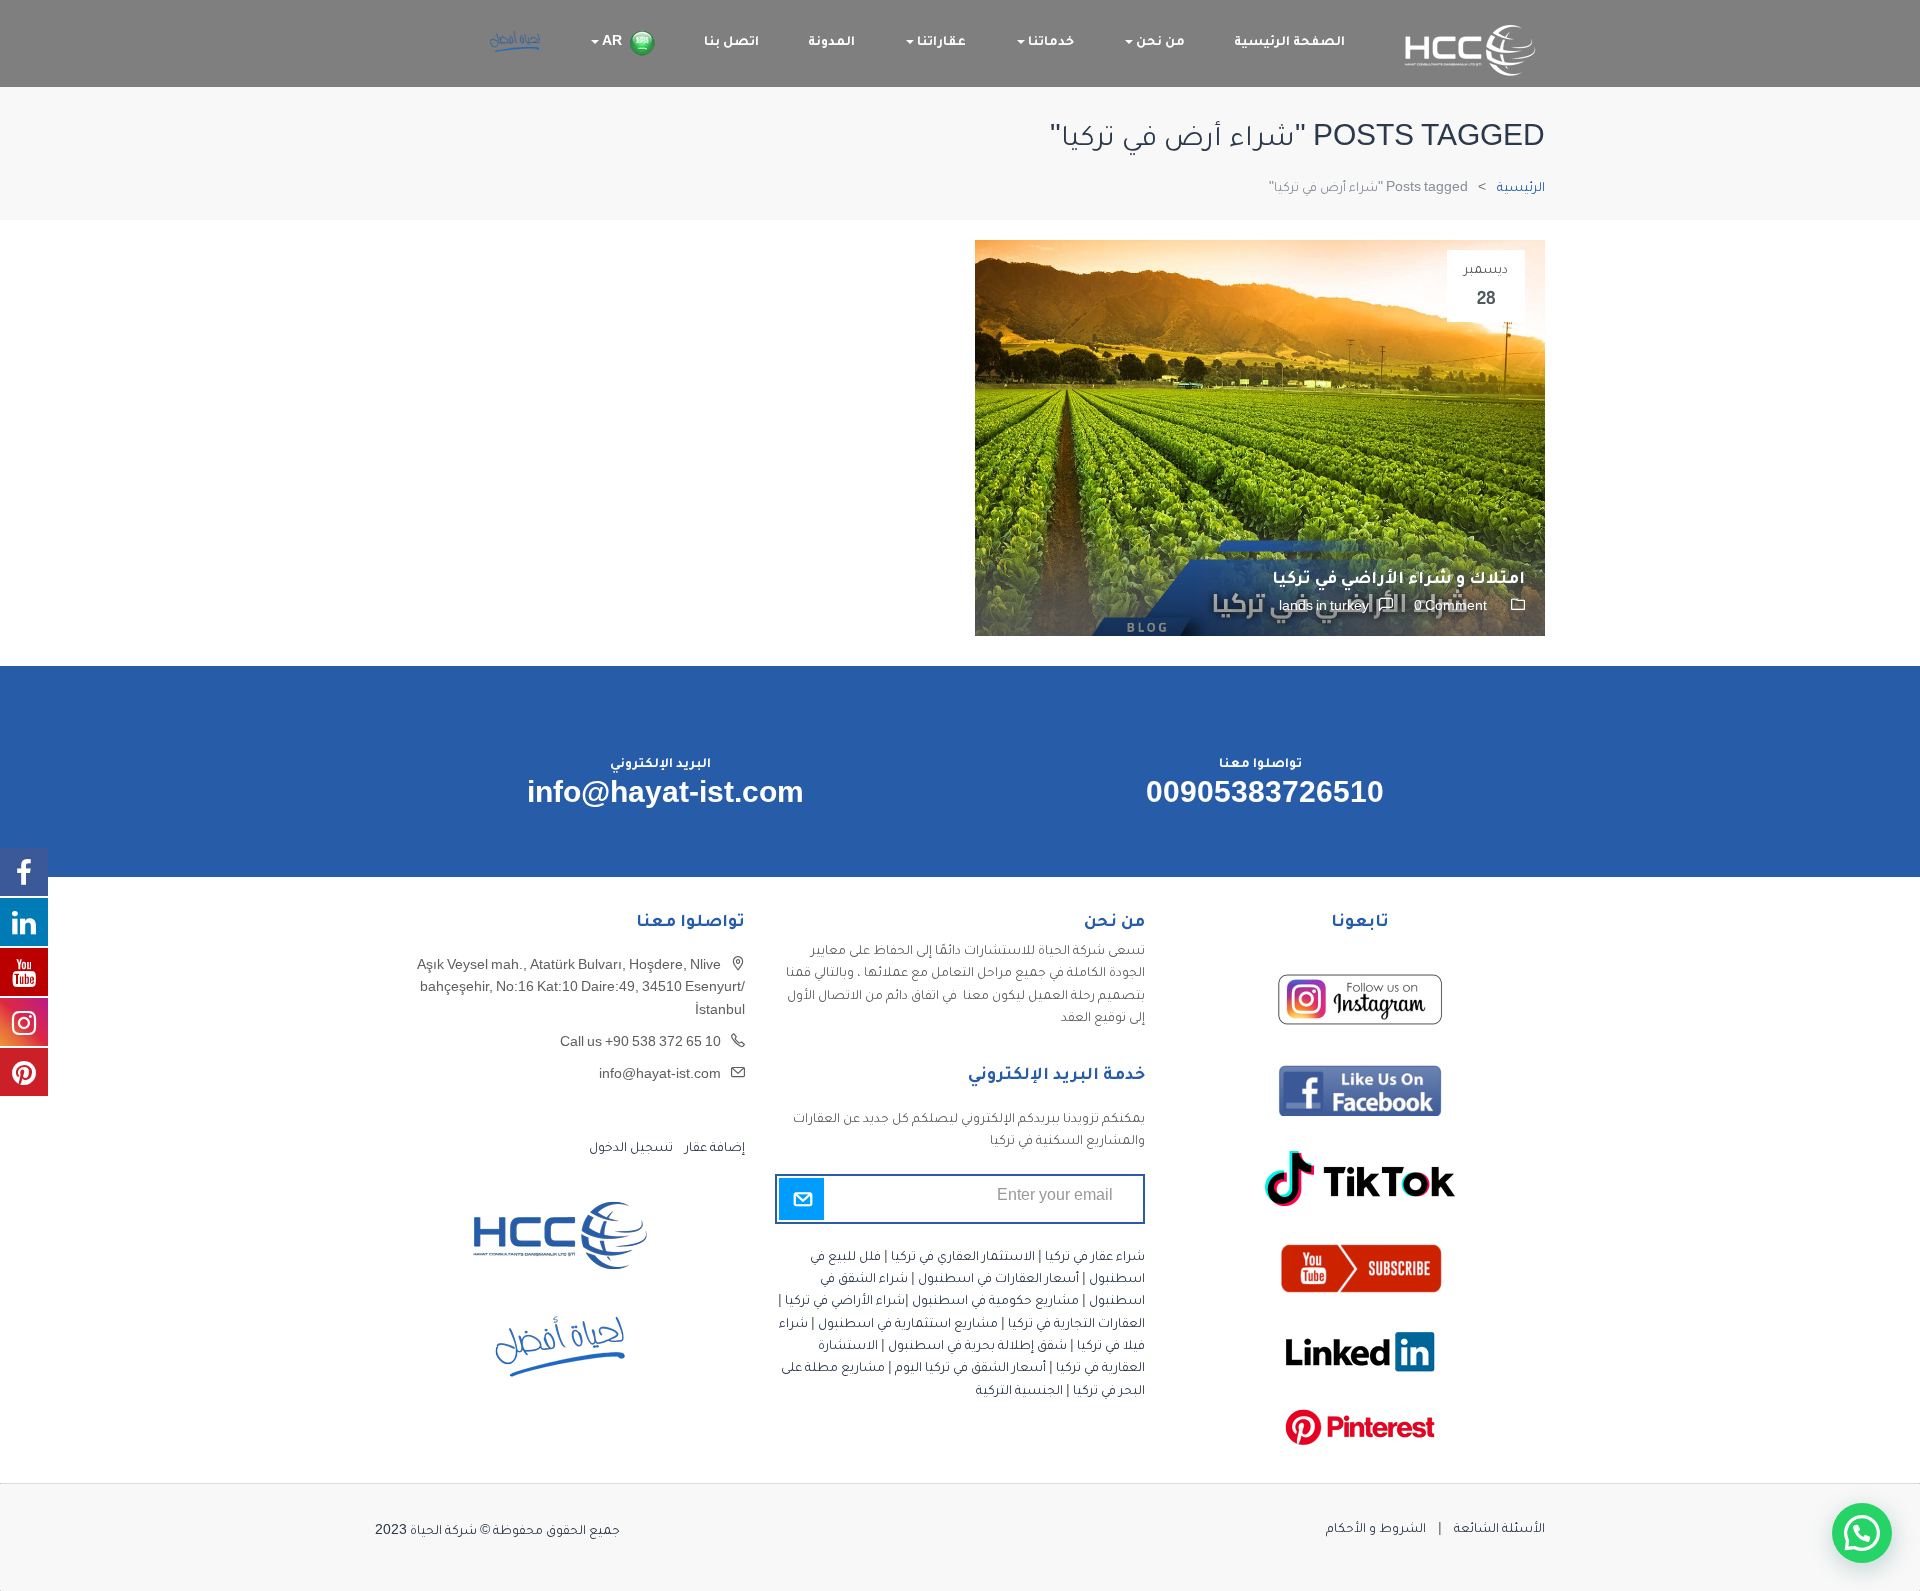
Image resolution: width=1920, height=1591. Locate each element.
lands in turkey (1324, 608)
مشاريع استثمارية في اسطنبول (908, 1325)
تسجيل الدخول (631, 1149)
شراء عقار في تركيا (1095, 1258)
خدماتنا (1049, 43)
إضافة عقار (713, 1149)
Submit (801, 1199)
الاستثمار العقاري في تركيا (963, 1258)
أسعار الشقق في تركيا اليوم (970, 1369)
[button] (1862, 1533)
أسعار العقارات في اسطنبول (998, 1280)
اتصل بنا (731, 43)
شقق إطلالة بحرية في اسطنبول (977, 1347)
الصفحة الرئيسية (1289, 43)
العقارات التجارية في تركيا (1076, 1325)
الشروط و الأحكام (1376, 1530)
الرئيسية (1521, 189)
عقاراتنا (940, 43)
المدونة (831, 43)
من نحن (1159, 43)
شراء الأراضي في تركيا (845, 1302)
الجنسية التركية (1019, 1392)
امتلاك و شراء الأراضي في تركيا (1398, 580)
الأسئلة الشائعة (1499, 1530)
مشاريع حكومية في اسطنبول (995, 1302)
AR (610, 43)
